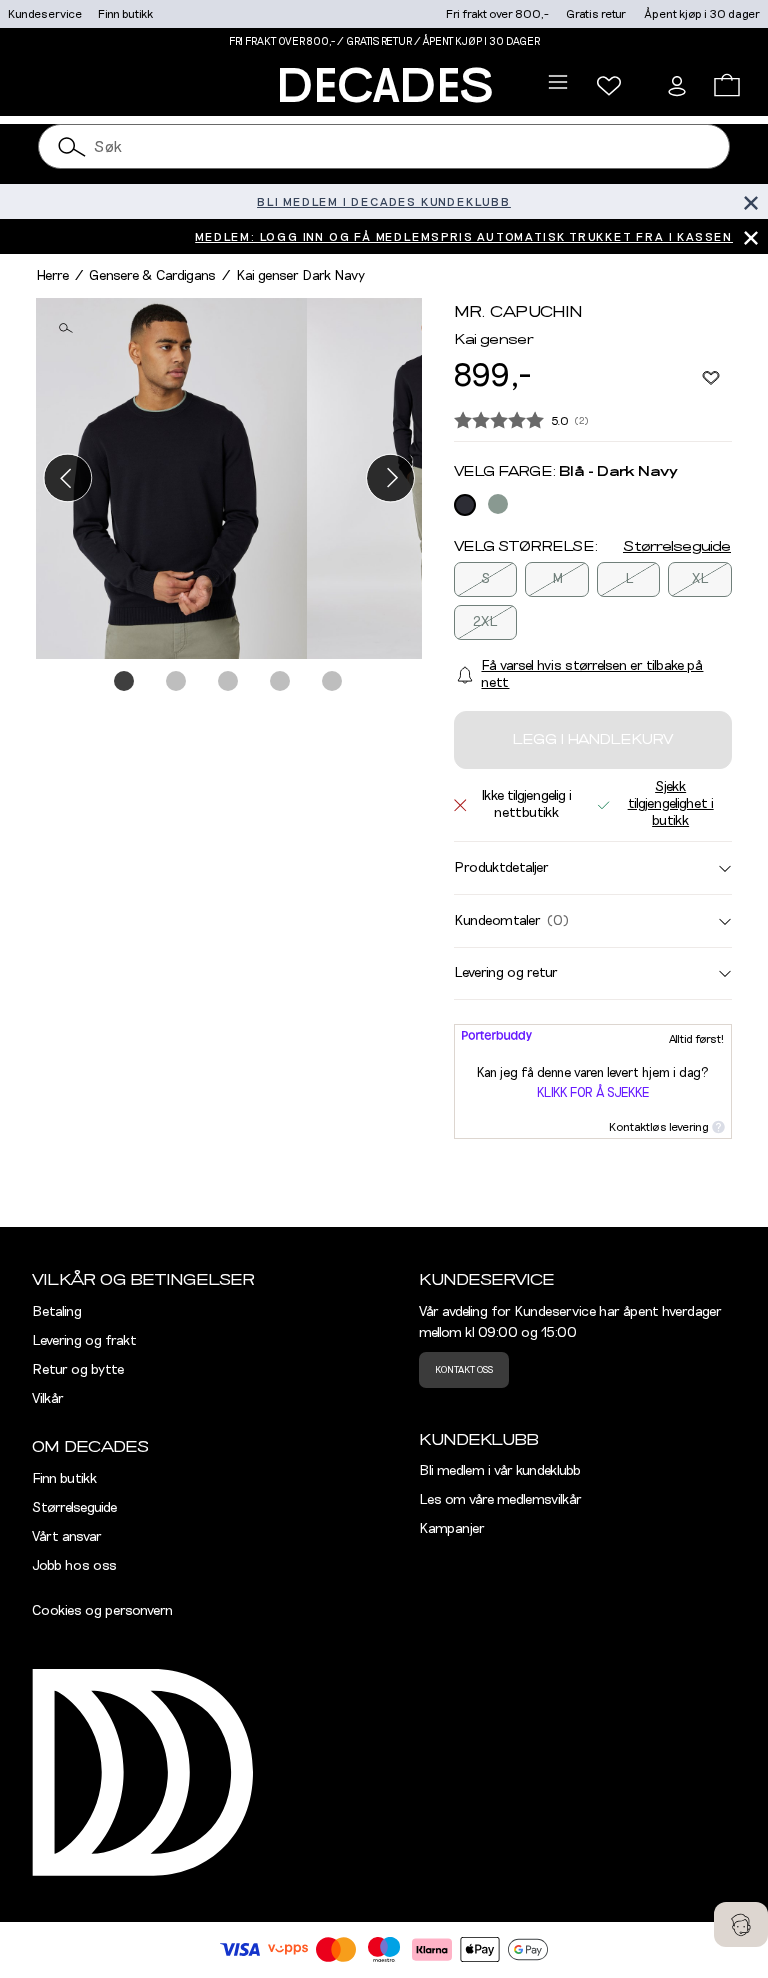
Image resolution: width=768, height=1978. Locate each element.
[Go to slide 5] (333, 682)
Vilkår (48, 1399)
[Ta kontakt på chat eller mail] (741, 1924)
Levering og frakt (84, 1341)
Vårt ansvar (67, 1537)
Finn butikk (125, 14)
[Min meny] (609, 86)
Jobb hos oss (74, 1566)
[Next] (390, 478)
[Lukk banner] (750, 201)
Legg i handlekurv (592, 740)
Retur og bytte (78, 1370)
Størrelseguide (677, 547)
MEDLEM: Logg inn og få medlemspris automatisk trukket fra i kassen (464, 237)
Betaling (57, 1312)
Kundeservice (45, 14)
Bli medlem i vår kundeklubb (500, 1471)
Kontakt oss (464, 1370)
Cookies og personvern (102, 1611)
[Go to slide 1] (125, 682)
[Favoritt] (711, 377)
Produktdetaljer (501, 868)
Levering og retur (506, 973)
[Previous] (67, 478)
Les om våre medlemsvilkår (500, 1500)
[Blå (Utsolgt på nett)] (465, 505)
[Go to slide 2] (177, 682)
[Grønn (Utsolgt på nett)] (498, 504)
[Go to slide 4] (281, 682)
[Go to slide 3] (229, 682)
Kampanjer (452, 1529)
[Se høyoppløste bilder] (171, 478)
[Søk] (72, 146)
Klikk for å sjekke (593, 1093)
